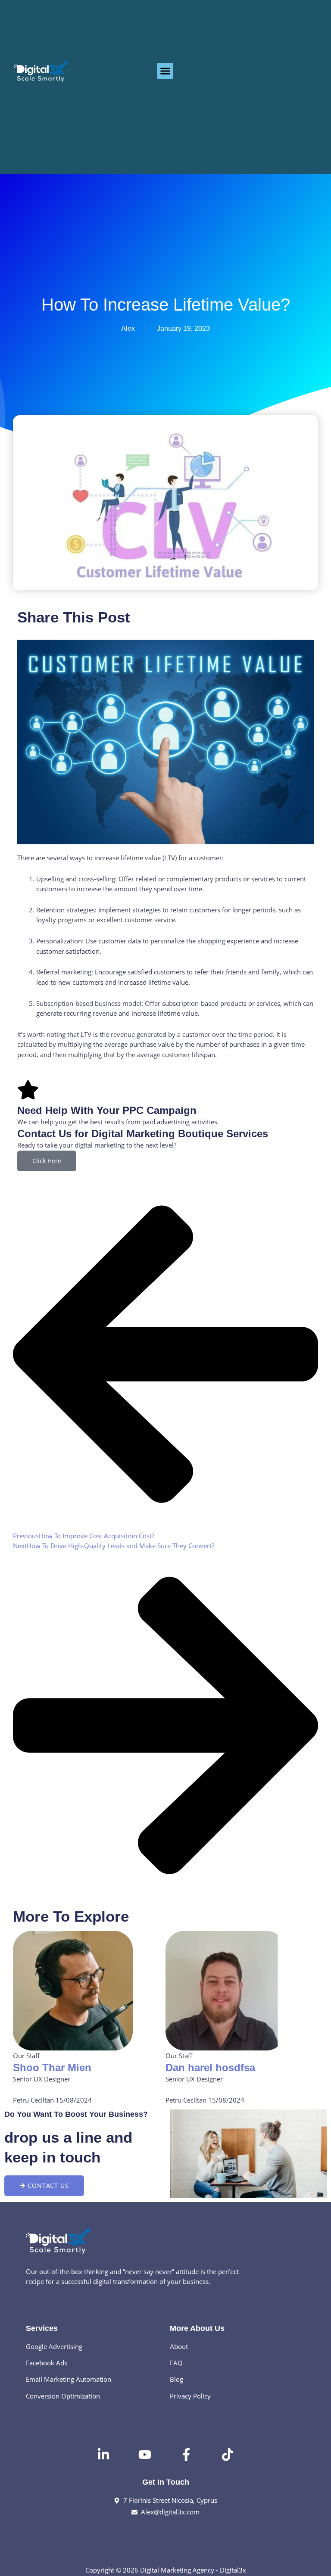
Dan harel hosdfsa (210, 2067)
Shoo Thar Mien (52, 2067)
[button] (165, 71)
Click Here (47, 1161)
